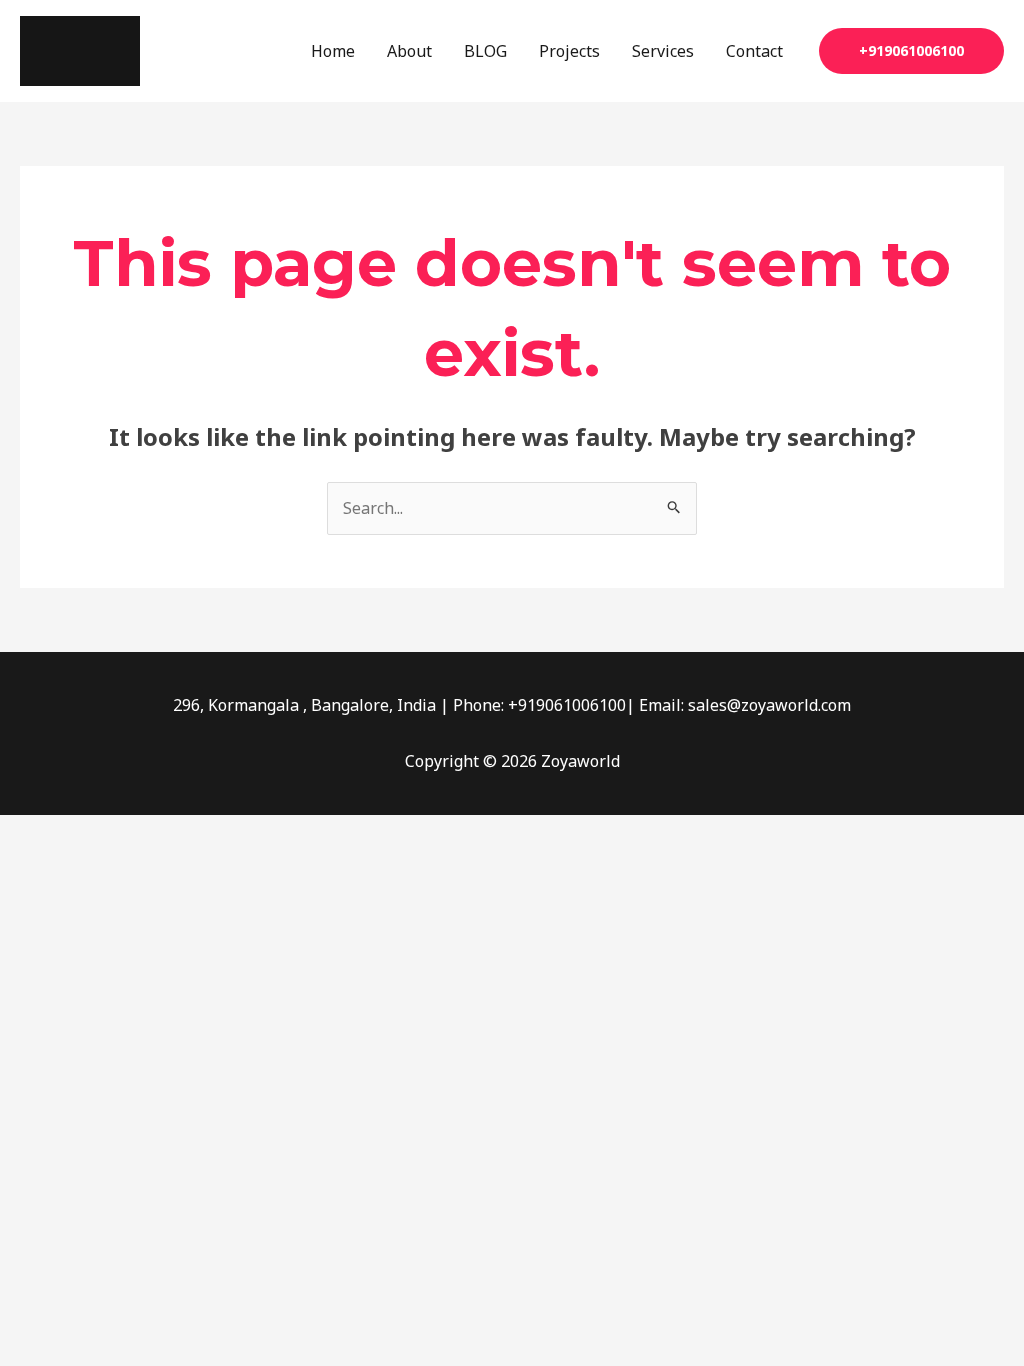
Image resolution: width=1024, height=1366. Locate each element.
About (409, 51)
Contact (754, 51)
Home (333, 51)
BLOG (485, 51)
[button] (911, 51)
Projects (569, 51)
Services (663, 51)
